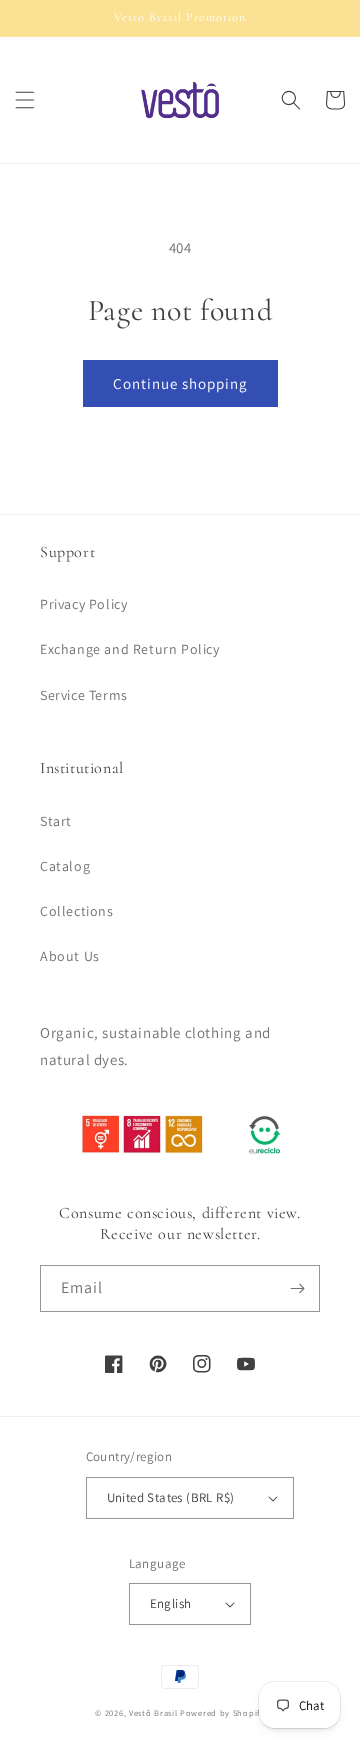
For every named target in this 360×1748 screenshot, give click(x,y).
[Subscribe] (297, 1288)
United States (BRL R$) (171, 1497)
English (171, 1603)
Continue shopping (180, 383)
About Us (70, 956)
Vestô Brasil (153, 1712)
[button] (25, 100)
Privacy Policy (83, 604)
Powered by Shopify (222, 1712)
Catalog (65, 866)
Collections (77, 911)
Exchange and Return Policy (130, 649)
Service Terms (84, 695)
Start (56, 821)
